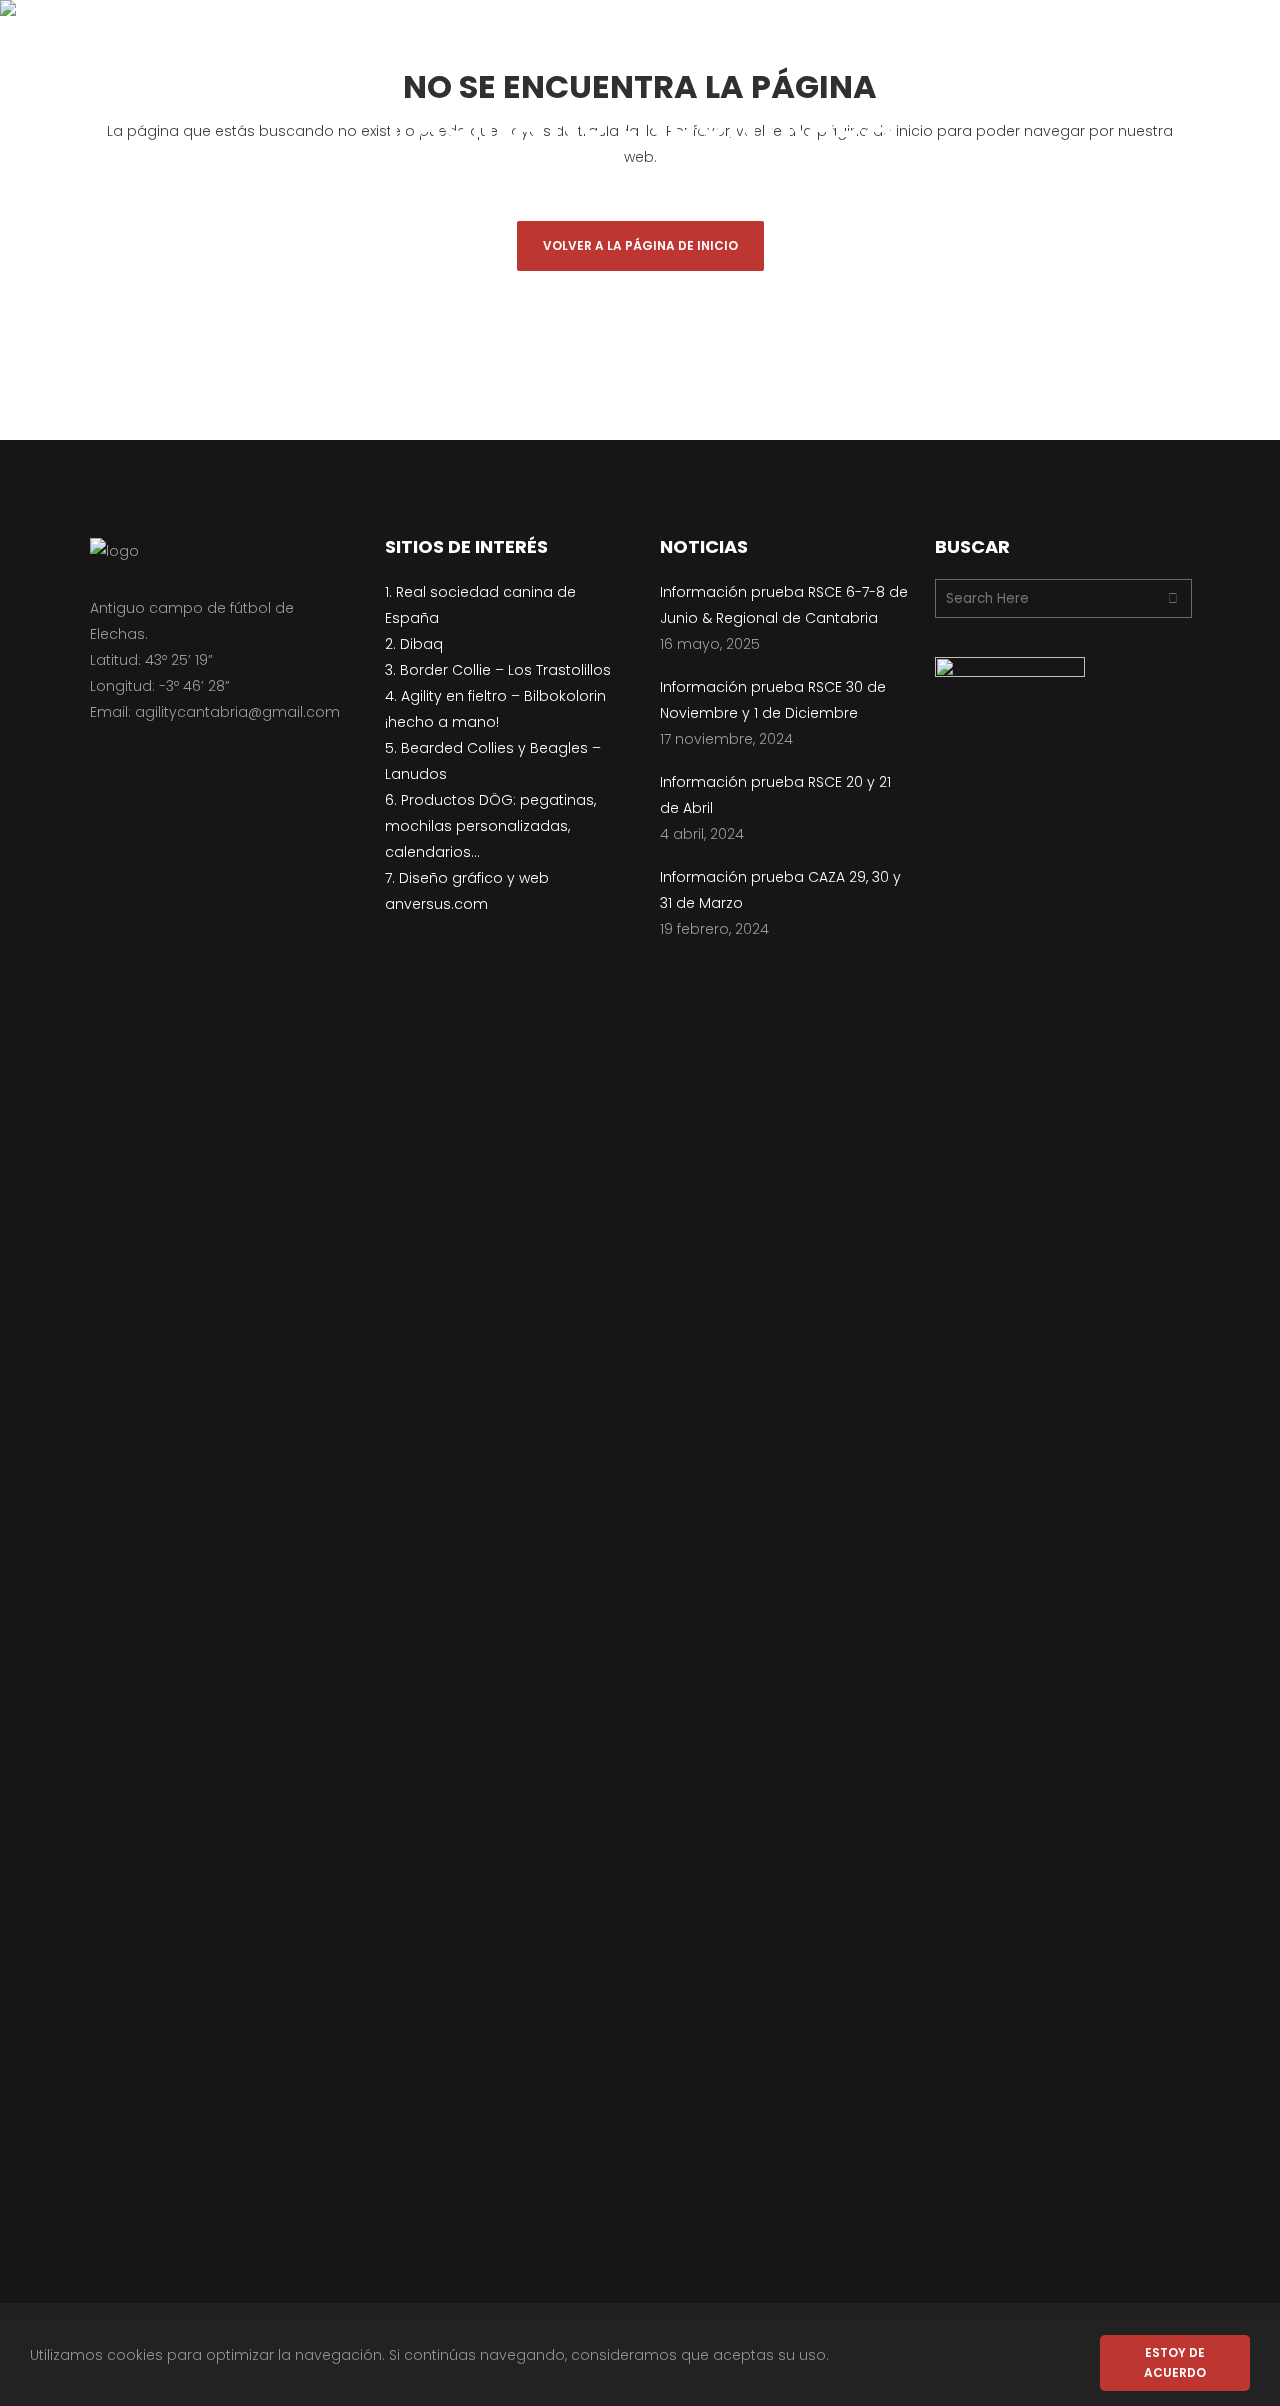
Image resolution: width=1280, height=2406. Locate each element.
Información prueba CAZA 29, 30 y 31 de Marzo (780, 890)
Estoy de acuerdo (1175, 2362)
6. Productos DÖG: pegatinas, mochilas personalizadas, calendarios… (490, 826)
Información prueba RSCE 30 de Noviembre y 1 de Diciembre (773, 700)
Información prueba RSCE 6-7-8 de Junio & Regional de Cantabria (784, 605)
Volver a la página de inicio (640, 245)
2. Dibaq (414, 644)
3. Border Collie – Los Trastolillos (498, 670)
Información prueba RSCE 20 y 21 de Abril (775, 795)
